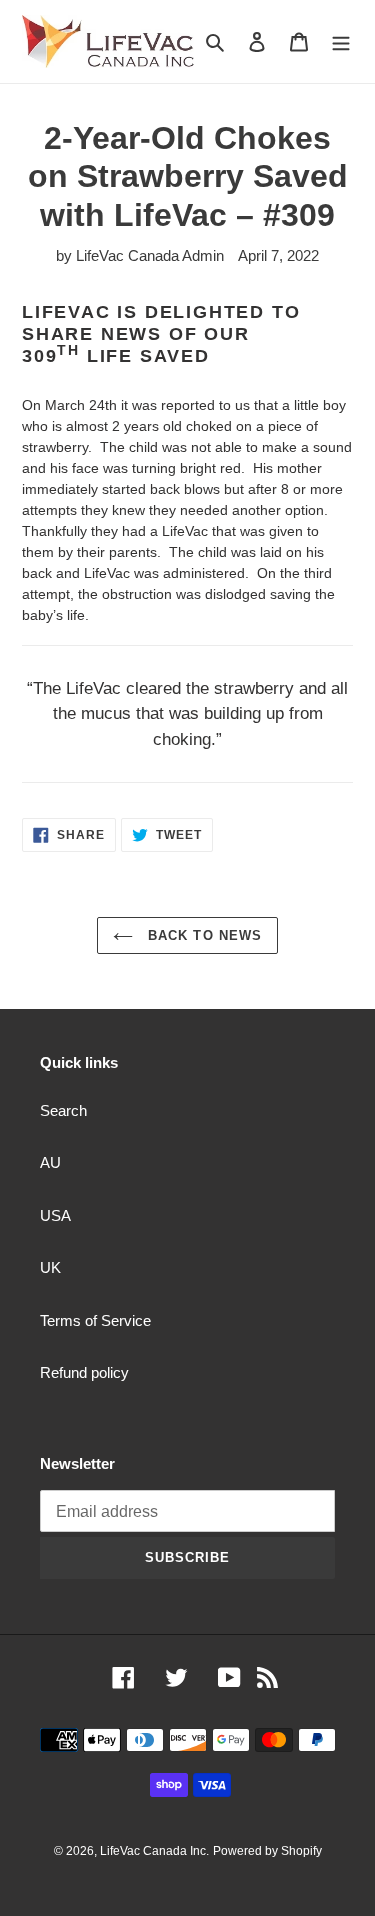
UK (50, 1267)
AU (50, 1162)
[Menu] (341, 41)
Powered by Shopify (267, 1851)
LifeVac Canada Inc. (154, 1851)
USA (55, 1215)
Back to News (202, 935)
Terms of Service (95, 1320)
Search (63, 1110)
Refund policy (84, 1372)
